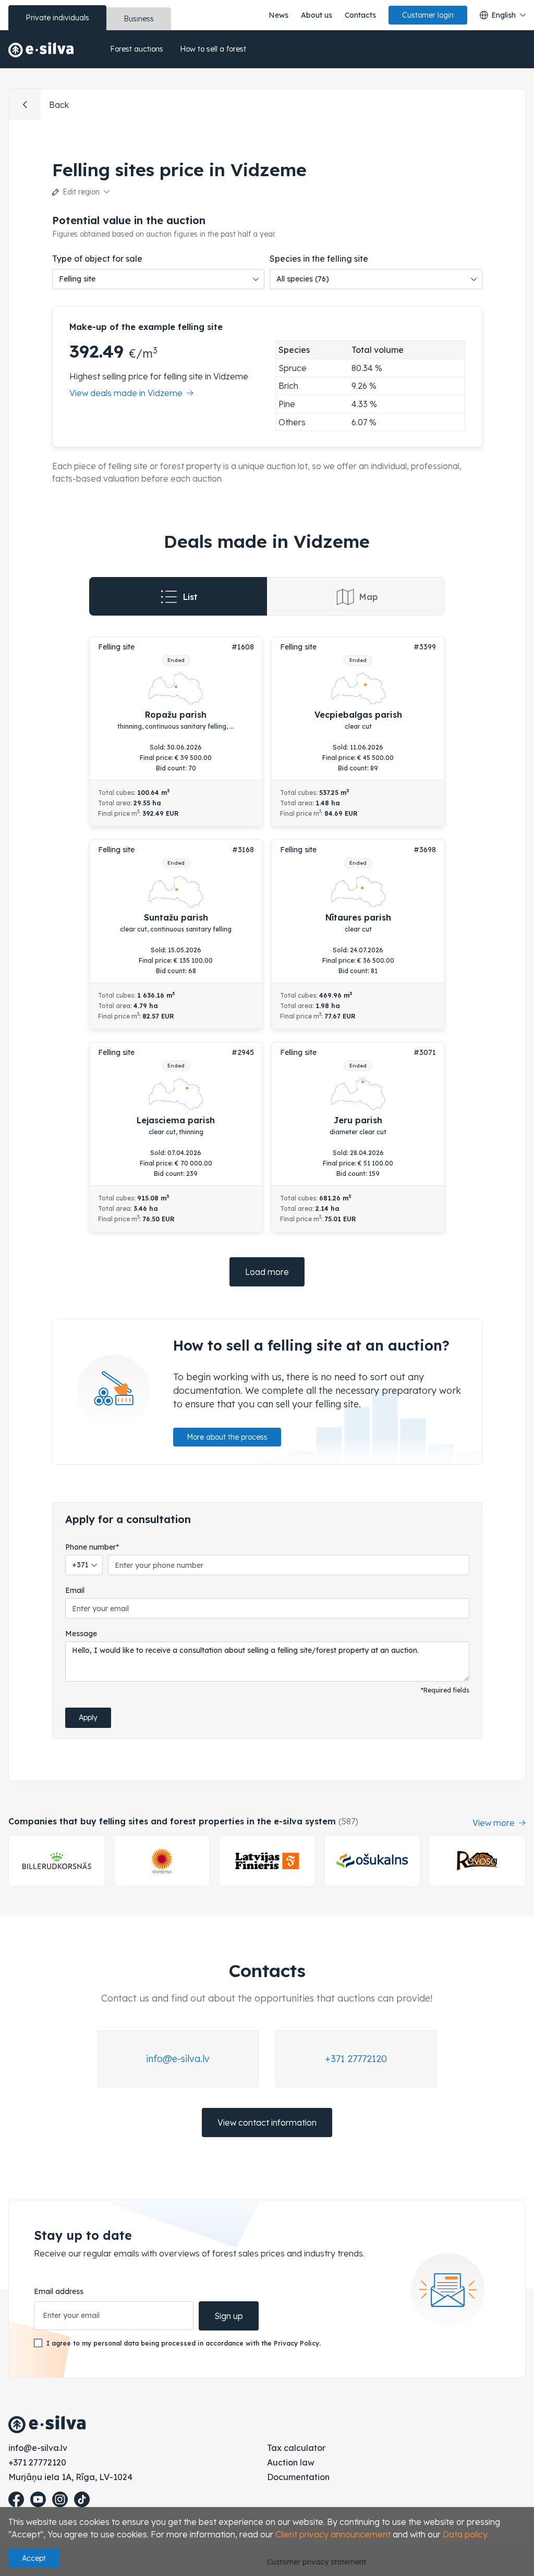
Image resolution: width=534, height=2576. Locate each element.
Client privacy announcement (333, 2534)
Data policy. (466, 2534)
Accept (34, 2558)
